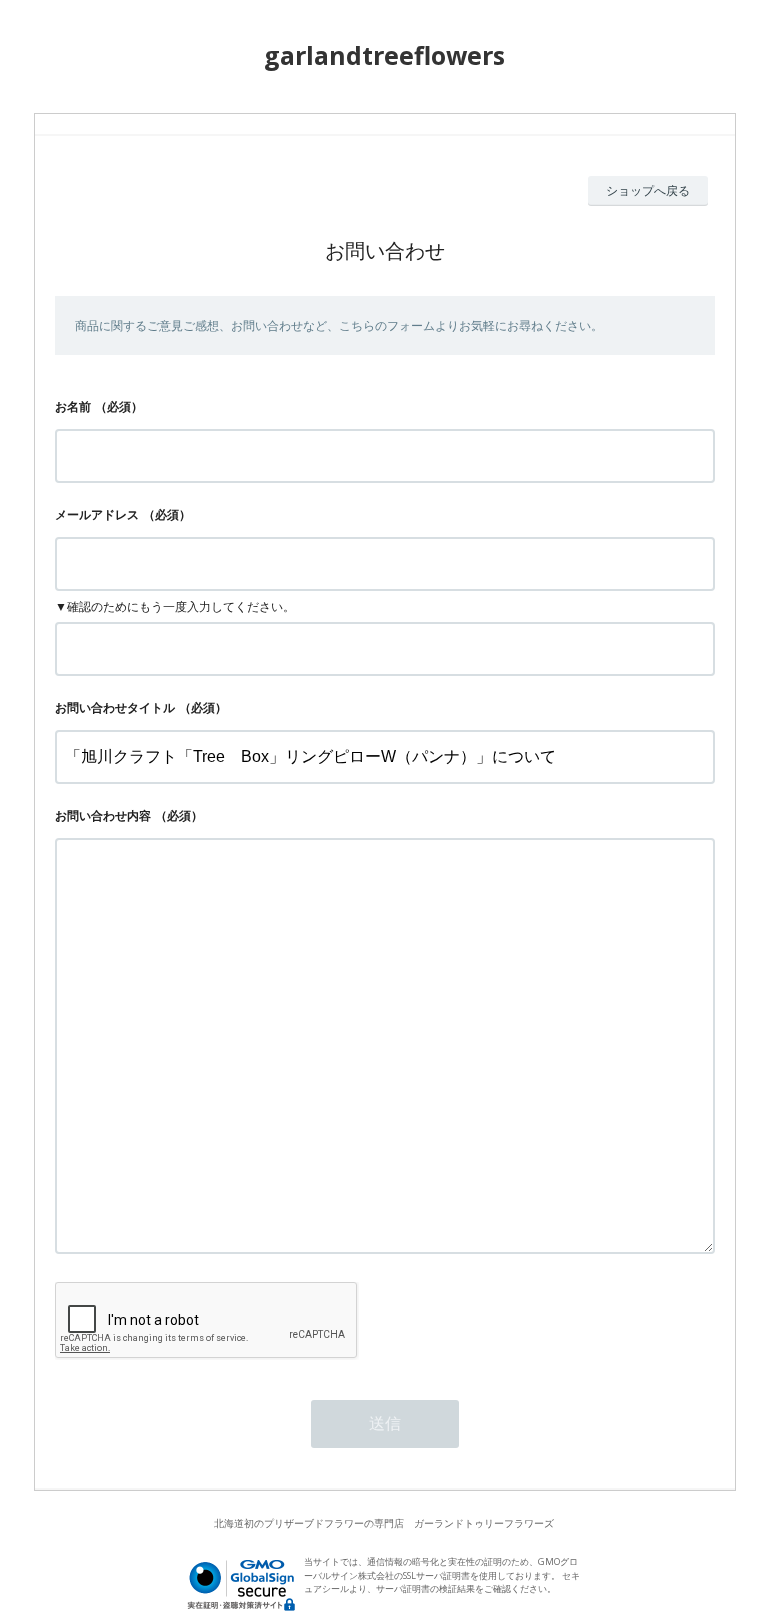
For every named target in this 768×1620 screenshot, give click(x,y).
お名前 (73, 406)
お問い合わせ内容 (103, 815)
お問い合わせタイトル (115, 707)
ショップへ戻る (648, 190)
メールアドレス (97, 514)
